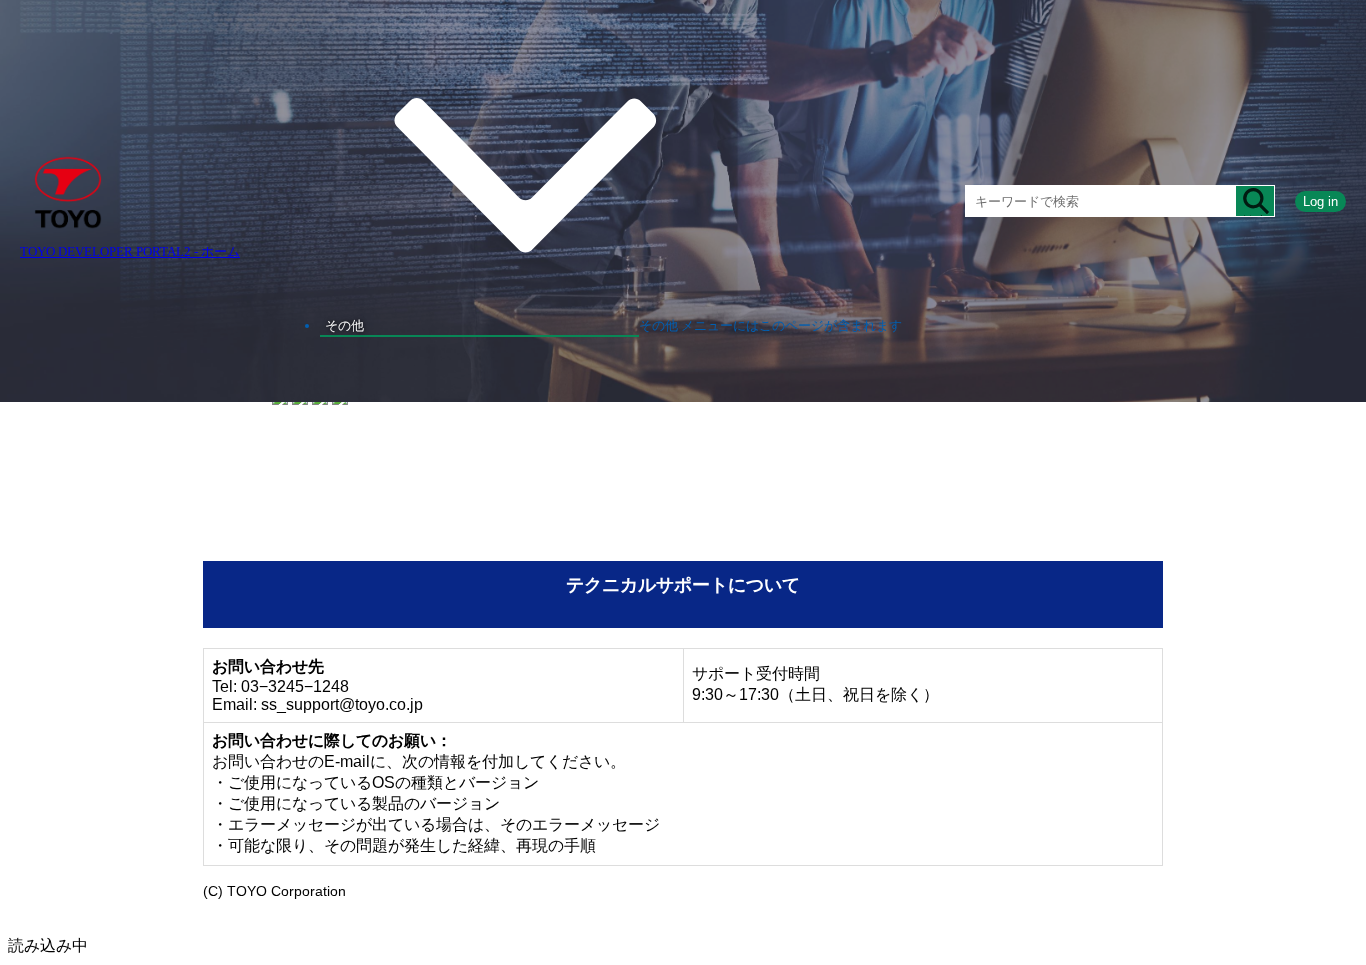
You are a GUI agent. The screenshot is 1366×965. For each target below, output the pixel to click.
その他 (344, 325)
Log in (1320, 201)
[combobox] (1101, 201)
